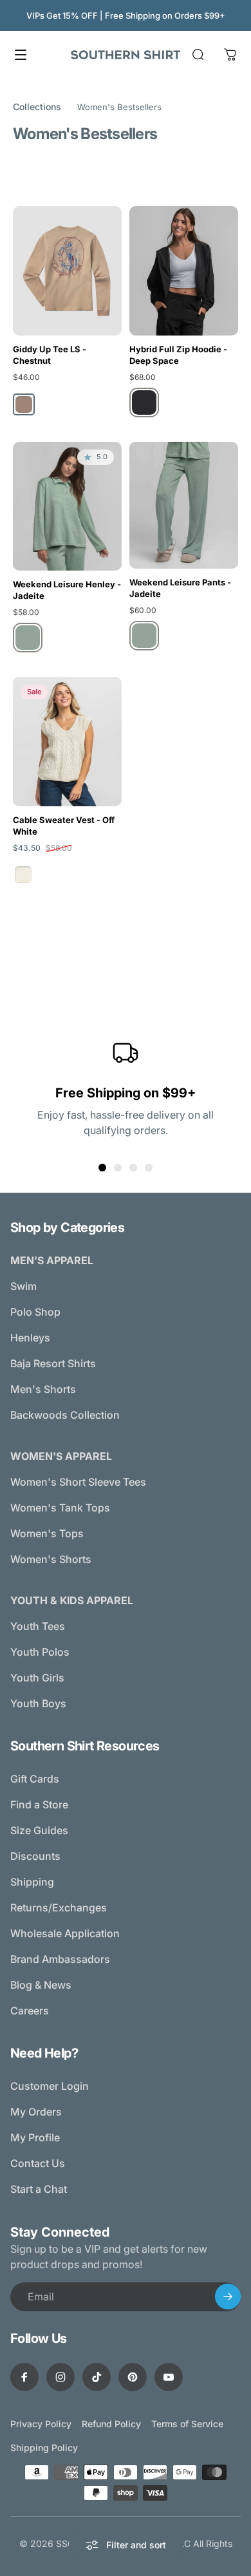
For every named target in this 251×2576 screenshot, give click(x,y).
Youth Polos (40, 1652)
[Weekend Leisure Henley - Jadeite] (67, 506)
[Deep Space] (144, 402)
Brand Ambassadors (60, 1959)
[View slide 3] (133, 1168)
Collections (37, 107)
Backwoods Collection (65, 1415)
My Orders (36, 2112)
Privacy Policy (41, 2424)
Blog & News (41, 1985)
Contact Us (38, 2163)
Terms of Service (187, 2424)
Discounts (35, 1856)
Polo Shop (35, 1312)
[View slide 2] (118, 1168)
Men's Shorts (43, 1389)
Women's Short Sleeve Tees (78, 1482)
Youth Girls (37, 1678)
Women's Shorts (51, 1559)
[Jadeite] (28, 638)
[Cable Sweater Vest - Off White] (67, 742)
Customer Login (50, 2086)
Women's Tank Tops (60, 1508)
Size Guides (39, 1830)
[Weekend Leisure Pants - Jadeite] (184, 505)
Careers (30, 2011)
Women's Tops (47, 1533)
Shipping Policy (44, 2448)
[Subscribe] (228, 2297)
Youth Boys (38, 1703)
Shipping (32, 1882)
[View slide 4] (149, 1168)
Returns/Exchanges (59, 1908)
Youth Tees (38, 1626)
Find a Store (39, 1804)
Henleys (30, 1338)
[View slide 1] (102, 1168)
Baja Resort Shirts (53, 1363)
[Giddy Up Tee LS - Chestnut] (67, 271)
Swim (23, 1286)
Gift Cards (35, 1779)
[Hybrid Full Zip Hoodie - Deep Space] (184, 271)
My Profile (35, 2137)
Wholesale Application (65, 1933)
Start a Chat (39, 2189)
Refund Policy (111, 2424)
